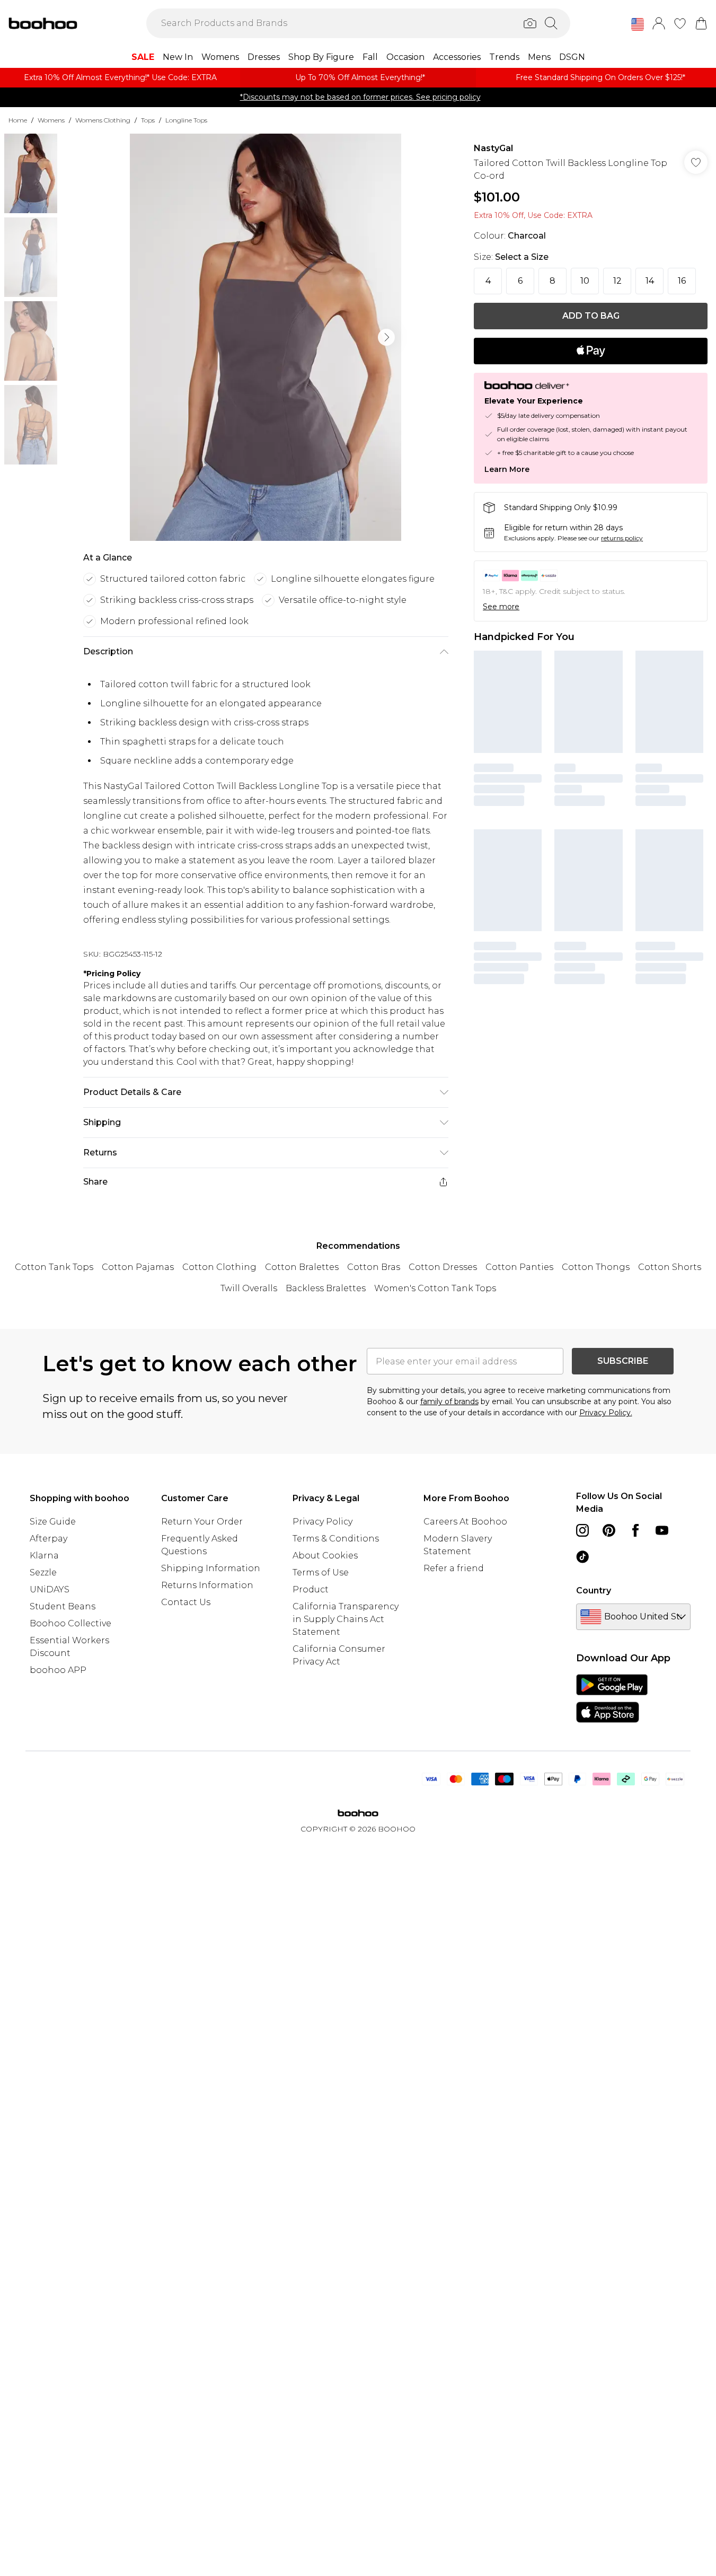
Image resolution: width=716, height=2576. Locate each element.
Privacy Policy (322, 1522)
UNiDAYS (50, 1589)
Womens (51, 120)
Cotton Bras (374, 1267)
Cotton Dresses (443, 1267)
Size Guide (53, 1522)
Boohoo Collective (70, 1623)
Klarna (44, 1556)
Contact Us (186, 1602)
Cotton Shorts (670, 1267)
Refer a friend (454, 1568)
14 (650, 281)
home (18, 120)
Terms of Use (321, 1572)
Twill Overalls (249, 1288)
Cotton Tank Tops (54, 1267)
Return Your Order (202, 1522)
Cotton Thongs (596, 1267)
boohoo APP (58, 1670)
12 (617, 281)
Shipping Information (211, 1568)
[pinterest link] (609, 1530)
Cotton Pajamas (138, 1267)
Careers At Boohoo (465, 1522)
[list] (266, 337)
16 (682, 281)
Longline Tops (186, 120)
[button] (638, 24)
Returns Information (207, 1585)
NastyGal (493, 148)
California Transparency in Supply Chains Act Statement (346, 1619)
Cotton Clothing (219, 1267)
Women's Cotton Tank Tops (435, 1288)
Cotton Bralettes (302, 1267)
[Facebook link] (635, 1530)
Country (594, 1591)
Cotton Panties (519, 1267)
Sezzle (43, 1572)
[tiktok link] (582, 1557)
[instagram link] (582, 1530)
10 (585, 281)
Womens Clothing (103, 120)
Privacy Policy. (606, 1413)
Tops (148, 120)
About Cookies (325, 1556)
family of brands (449, 1401)
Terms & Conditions (336, 1539)
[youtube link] (662, 1530)
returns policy (622, 538)
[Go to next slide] (386, 337)
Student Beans (63, 1606)
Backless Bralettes (326, 1288)
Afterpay (48, 1539)
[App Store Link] (612, 1698)
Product (311, 1589)
